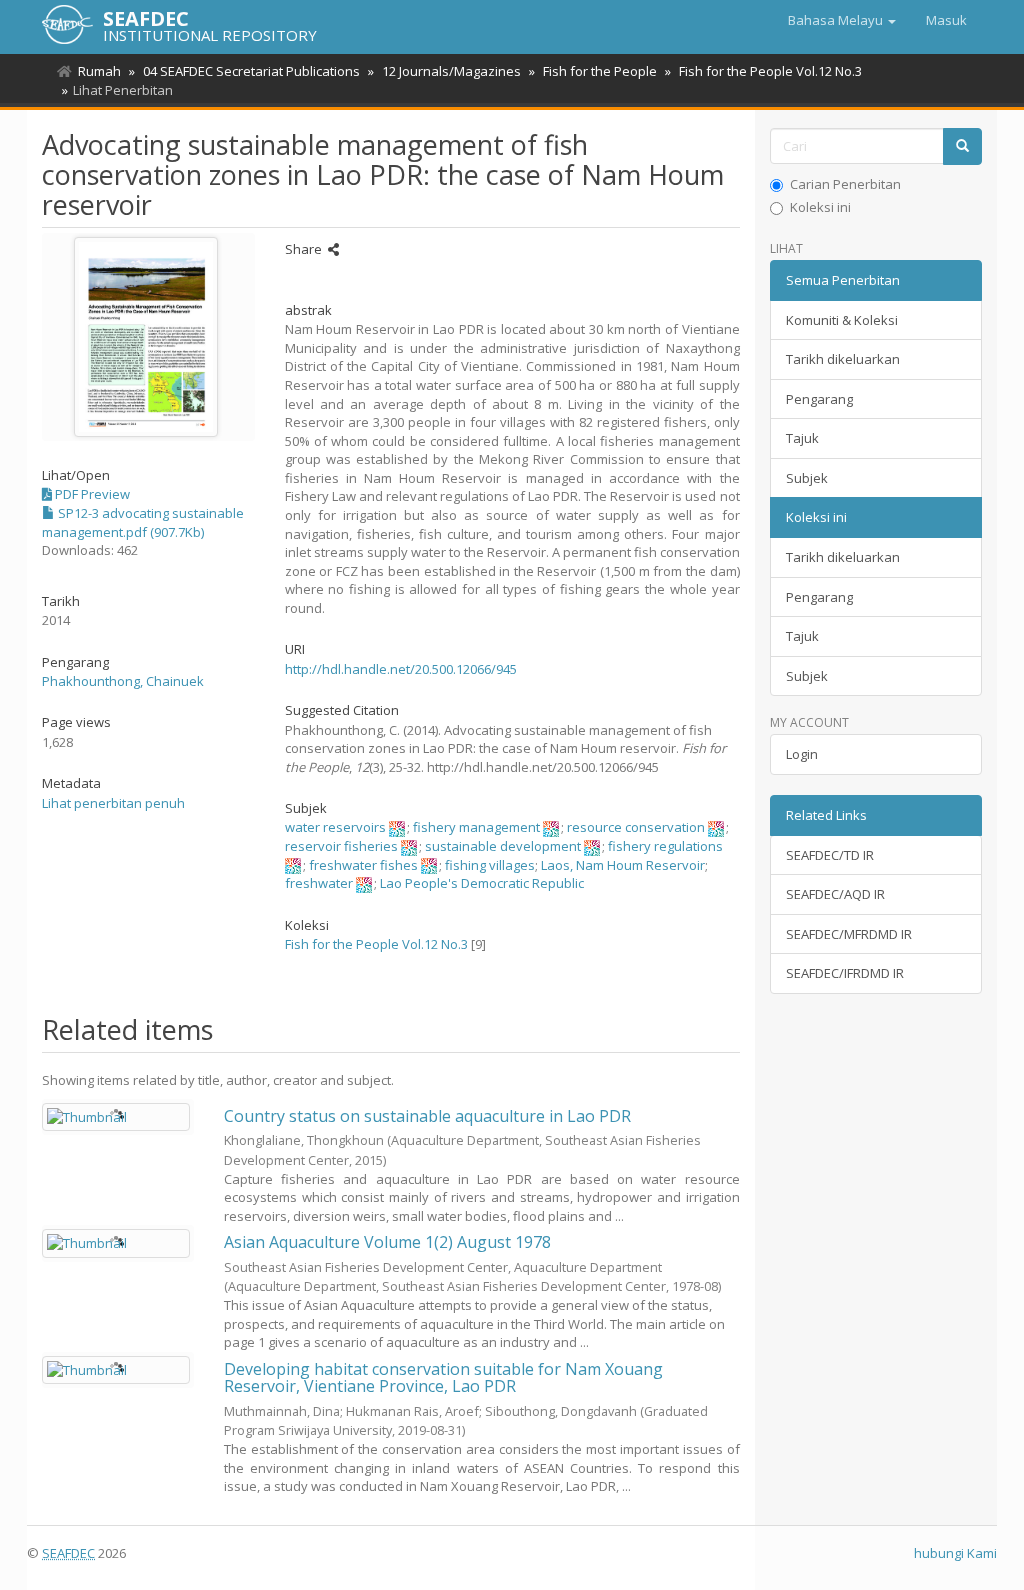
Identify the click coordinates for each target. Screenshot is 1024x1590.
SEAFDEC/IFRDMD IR (845, 973)
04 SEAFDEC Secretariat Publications (251, 71)
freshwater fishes (363, 865)
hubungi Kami (955, 1553)
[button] (842, 20)
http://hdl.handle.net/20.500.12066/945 (401, 669)
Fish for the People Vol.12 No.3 (770, 71)
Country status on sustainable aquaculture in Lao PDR (427, 1116)
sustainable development (503, 846)
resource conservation (636, 827)
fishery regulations (665, 846)
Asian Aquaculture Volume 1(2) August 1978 (387, 1242)
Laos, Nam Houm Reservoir (623, 865)
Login (802, 754)
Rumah (99, 71)
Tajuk (802, 438)
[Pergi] (962, 146)
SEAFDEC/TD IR (830, 855)
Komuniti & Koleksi (842, 320)
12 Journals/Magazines (451, 71)
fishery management (476, 827)
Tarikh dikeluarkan (843, 359)
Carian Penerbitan (845, 184)
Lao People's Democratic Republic (482, 883)
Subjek (807, 478)
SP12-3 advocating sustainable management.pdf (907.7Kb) (143, 522)
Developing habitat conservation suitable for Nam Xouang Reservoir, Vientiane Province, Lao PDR (443, 1378)
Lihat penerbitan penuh (113, 803)
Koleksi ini (820, 207)
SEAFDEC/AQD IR (835, 894)
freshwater (319, 883)
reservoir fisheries (341, 846)
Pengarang (819, 399)
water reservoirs (335, 827)
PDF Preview (91, 494)
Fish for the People (600, 71)
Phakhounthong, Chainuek (123, 681)
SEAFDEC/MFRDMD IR (849, 934)
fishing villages (490, 865)
